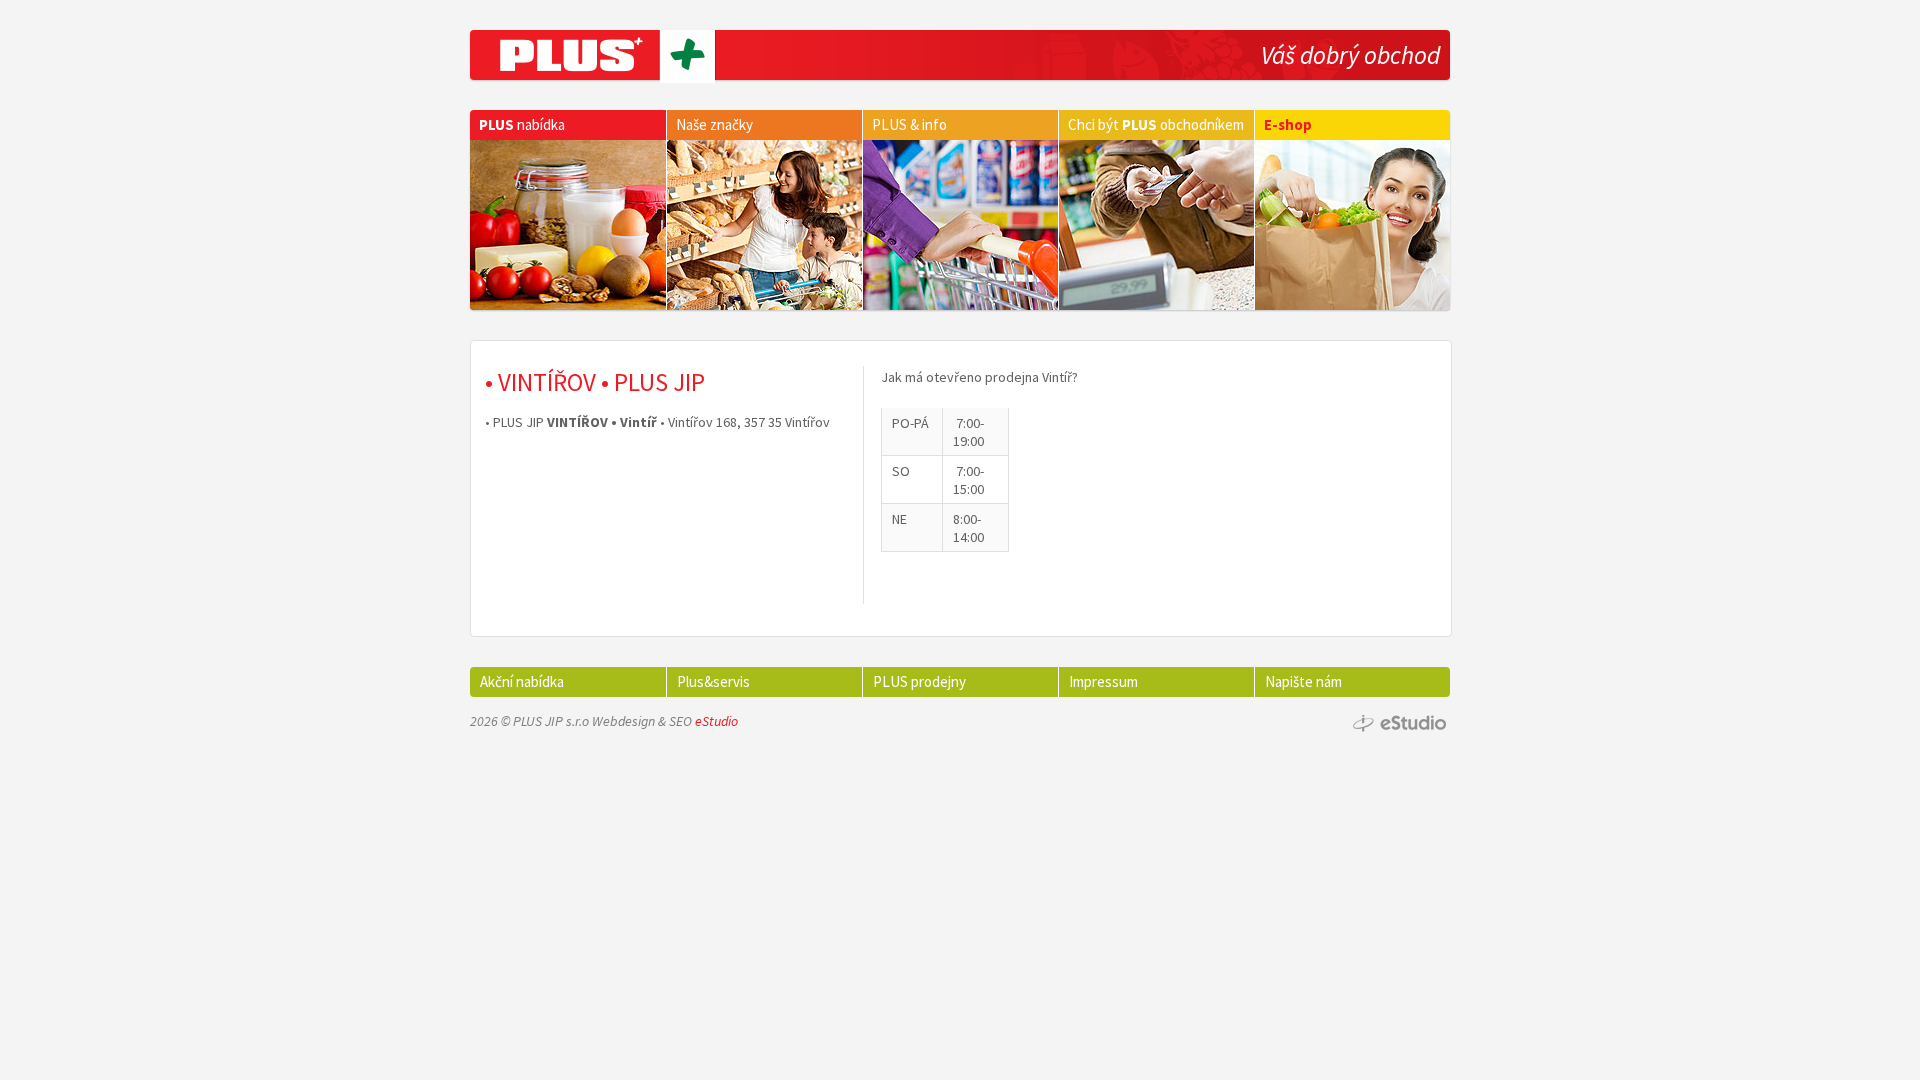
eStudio (716, 721)
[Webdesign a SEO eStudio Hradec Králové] (1400, 724)
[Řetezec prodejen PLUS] (593, 55)
